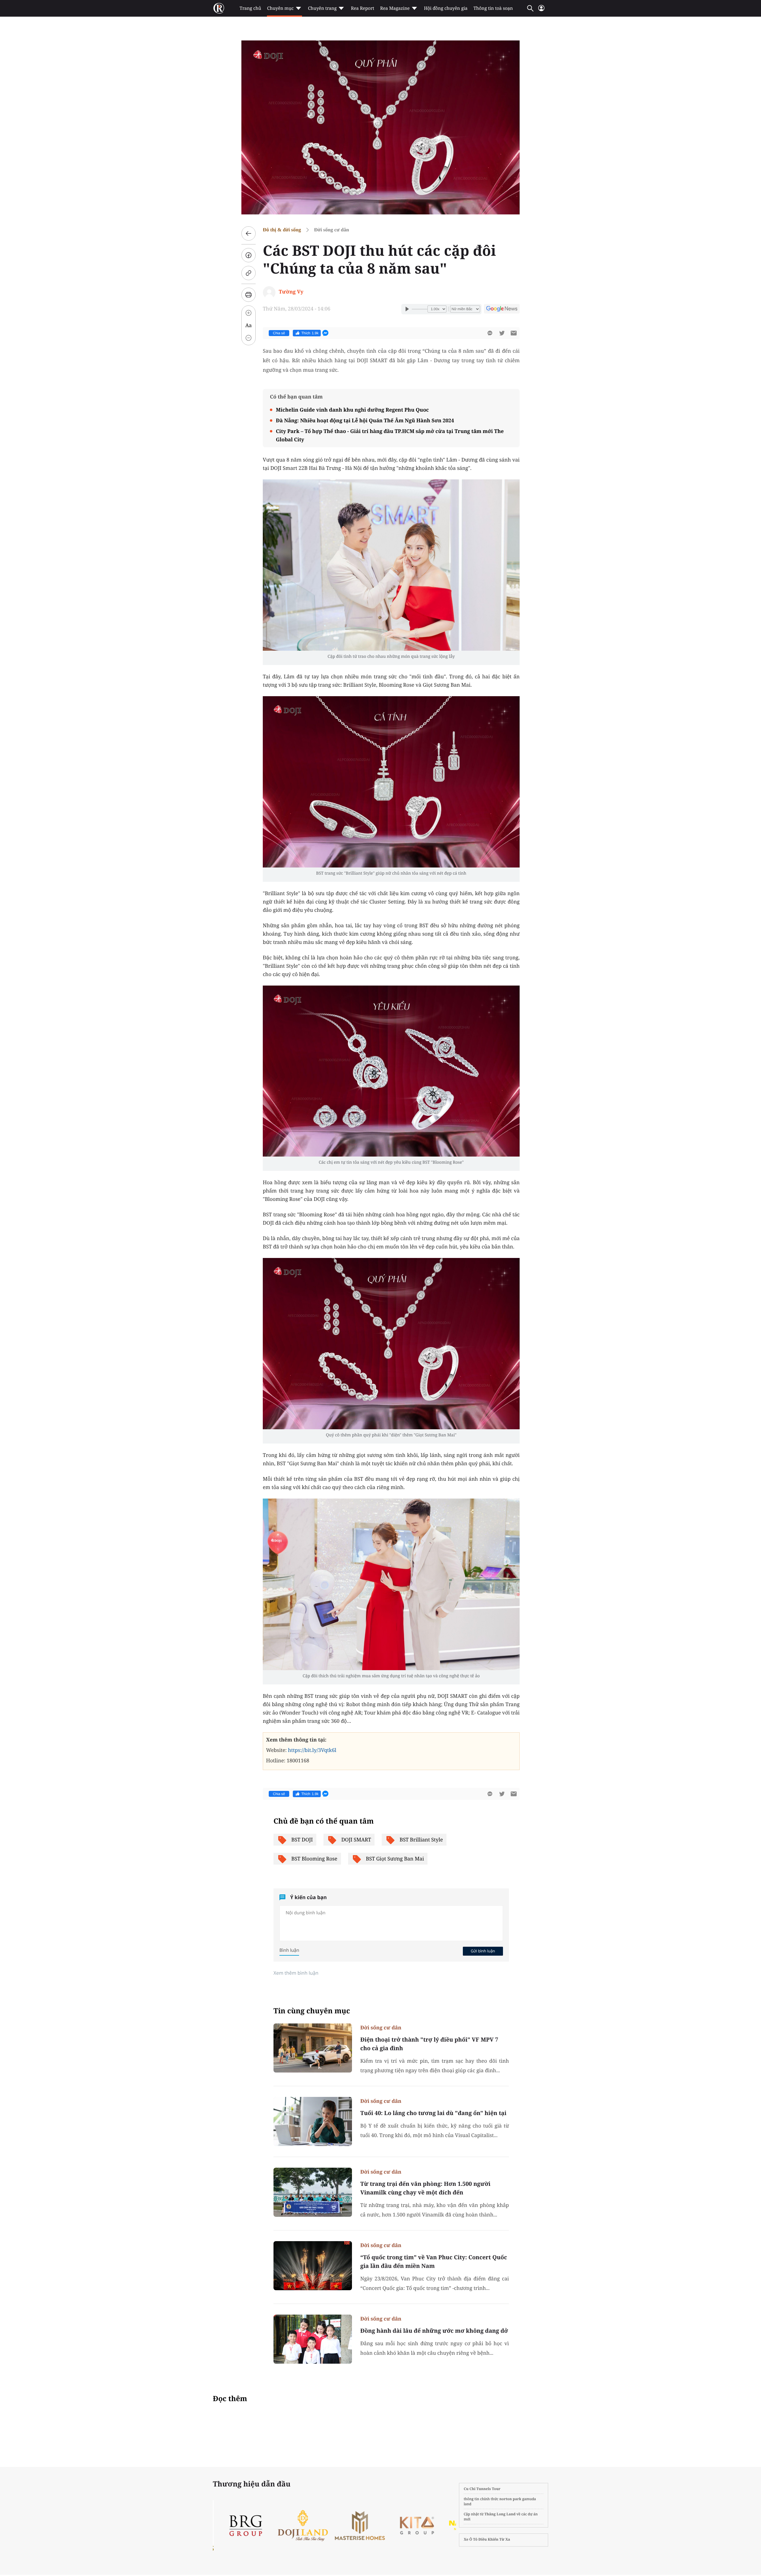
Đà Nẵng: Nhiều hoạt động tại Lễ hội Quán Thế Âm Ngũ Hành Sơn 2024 (365, 420)
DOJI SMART (356, 1840)
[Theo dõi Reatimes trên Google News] (502, 310)
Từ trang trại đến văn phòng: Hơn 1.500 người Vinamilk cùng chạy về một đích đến (425, 2188)
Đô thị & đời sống (282, 230)
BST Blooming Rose (314, 1859)
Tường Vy (291, 292)
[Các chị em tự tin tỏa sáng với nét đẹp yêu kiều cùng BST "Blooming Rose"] (391, 1071)
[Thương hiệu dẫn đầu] (372, 2526)
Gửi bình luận (483, 1951)
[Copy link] (249, 273)
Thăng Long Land (500, 2514)
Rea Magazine (395, 8)
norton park (510, 2499)
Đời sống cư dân (331, 230)
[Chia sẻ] (249, 255)
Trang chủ (250, 8)
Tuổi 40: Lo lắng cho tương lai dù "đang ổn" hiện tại (433, 2113)
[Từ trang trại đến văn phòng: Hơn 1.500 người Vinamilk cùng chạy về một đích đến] (313, 2192)
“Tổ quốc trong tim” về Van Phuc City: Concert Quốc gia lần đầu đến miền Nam (434, 2262)
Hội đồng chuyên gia (446, 8)
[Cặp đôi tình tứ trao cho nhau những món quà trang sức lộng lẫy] (391, 565)
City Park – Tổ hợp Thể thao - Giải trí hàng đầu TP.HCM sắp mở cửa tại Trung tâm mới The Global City (390, 435)
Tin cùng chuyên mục (312, 2011)
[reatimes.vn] (219, 8)
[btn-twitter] (502, 333)
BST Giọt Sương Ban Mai (395, 1859)
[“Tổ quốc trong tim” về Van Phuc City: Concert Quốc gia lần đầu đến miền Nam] (313, 2266)
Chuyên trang (322, 8)
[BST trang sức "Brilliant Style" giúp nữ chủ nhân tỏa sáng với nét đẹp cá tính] (391, 782)
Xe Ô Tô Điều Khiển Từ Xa (487, 2539)
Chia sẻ (279, 333)
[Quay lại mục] (249, 233)
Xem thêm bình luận (296, 1973)
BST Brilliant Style (421, 1840)
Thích (310, 333)
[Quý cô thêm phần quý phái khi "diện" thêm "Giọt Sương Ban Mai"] (391, 1344)
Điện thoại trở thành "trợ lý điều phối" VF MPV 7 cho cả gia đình (429, 2044)
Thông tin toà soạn (493, 8)
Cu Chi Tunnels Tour (482, 2489)
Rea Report (362, 8)
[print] (249, 295)
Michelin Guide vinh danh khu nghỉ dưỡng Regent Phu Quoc (352, 410)
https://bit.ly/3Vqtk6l (312, 1750)
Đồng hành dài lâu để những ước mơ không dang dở (434, 2331)
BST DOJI (302, 1840)
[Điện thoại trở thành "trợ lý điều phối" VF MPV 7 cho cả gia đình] (313, 2048)
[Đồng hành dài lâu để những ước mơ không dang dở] (313, 2339)
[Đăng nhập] (541, 11)
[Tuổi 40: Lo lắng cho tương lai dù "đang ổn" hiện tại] (313, 2121)
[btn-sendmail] (514, 333)
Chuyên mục (280, 8)
